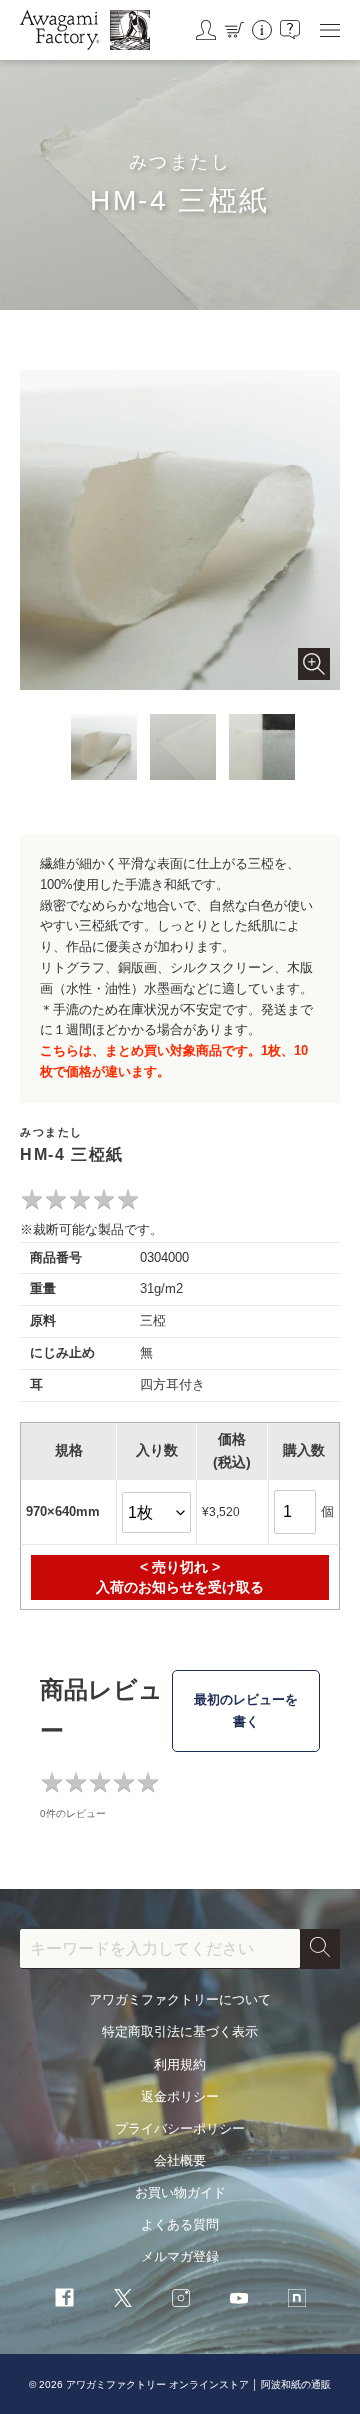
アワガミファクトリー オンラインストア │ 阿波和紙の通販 (198, 2384)
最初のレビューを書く (246, 1710)
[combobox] (160, 1949)
